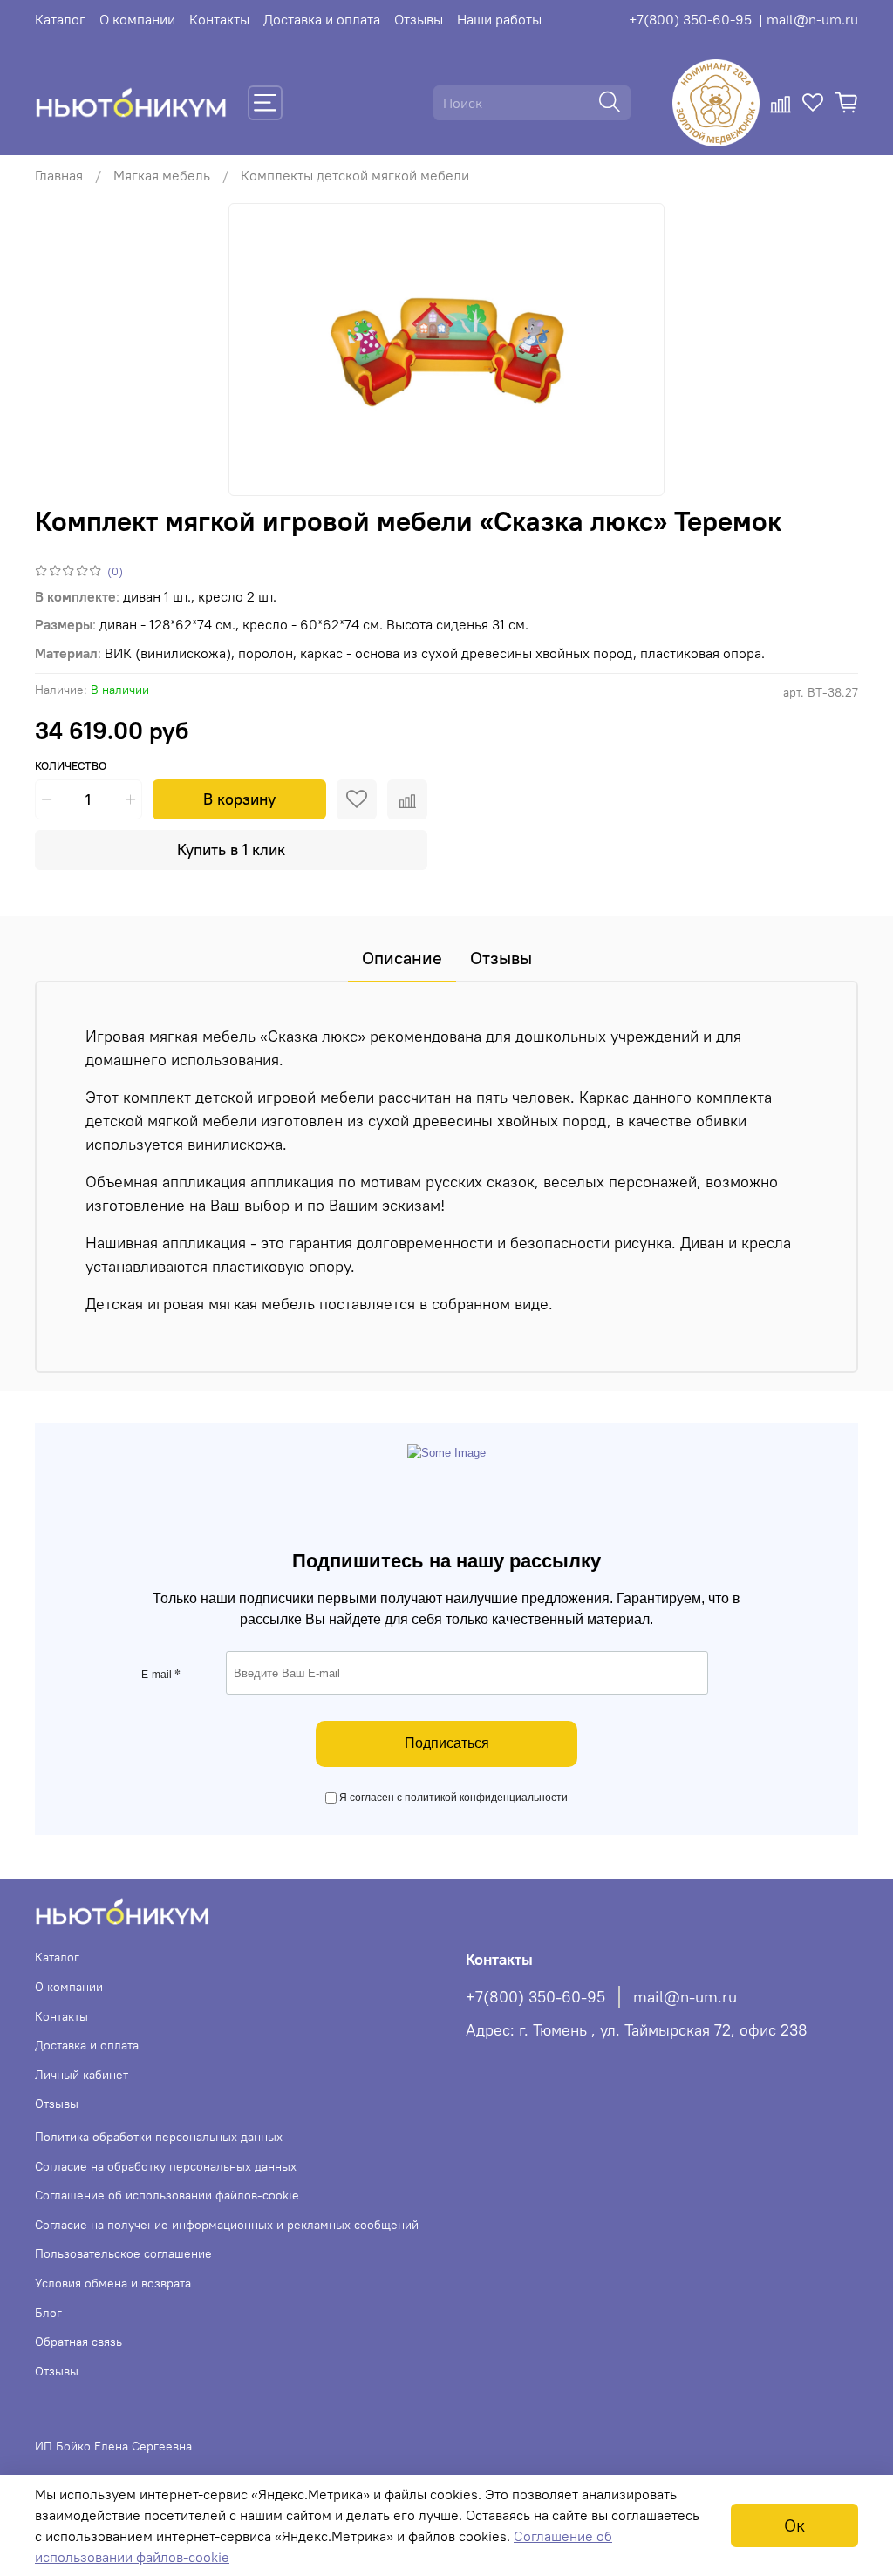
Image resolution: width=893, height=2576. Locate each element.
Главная (59, 175)
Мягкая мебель (162, 175)
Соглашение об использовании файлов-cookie (167, 2195)
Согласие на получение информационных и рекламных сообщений (227, 2225)
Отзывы (419, 19)
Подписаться (447, 1743)
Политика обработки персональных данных (159, 2137)
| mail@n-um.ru (808, 19)
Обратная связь (78, 2342)
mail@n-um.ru (685, 1997)
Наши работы (499, 19)
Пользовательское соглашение (123, 2253)
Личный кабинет (82, 2075)
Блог (48, 2313)
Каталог (60, 19)
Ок (794, 2525)
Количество (71, 766)
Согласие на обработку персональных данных (166, 2166)
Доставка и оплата (322, 19)
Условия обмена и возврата (113, 2283)
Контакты (219, 19)
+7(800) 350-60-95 (690, 19)
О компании (137, 19)
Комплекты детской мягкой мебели (355, 175)
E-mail (161, 1675)
